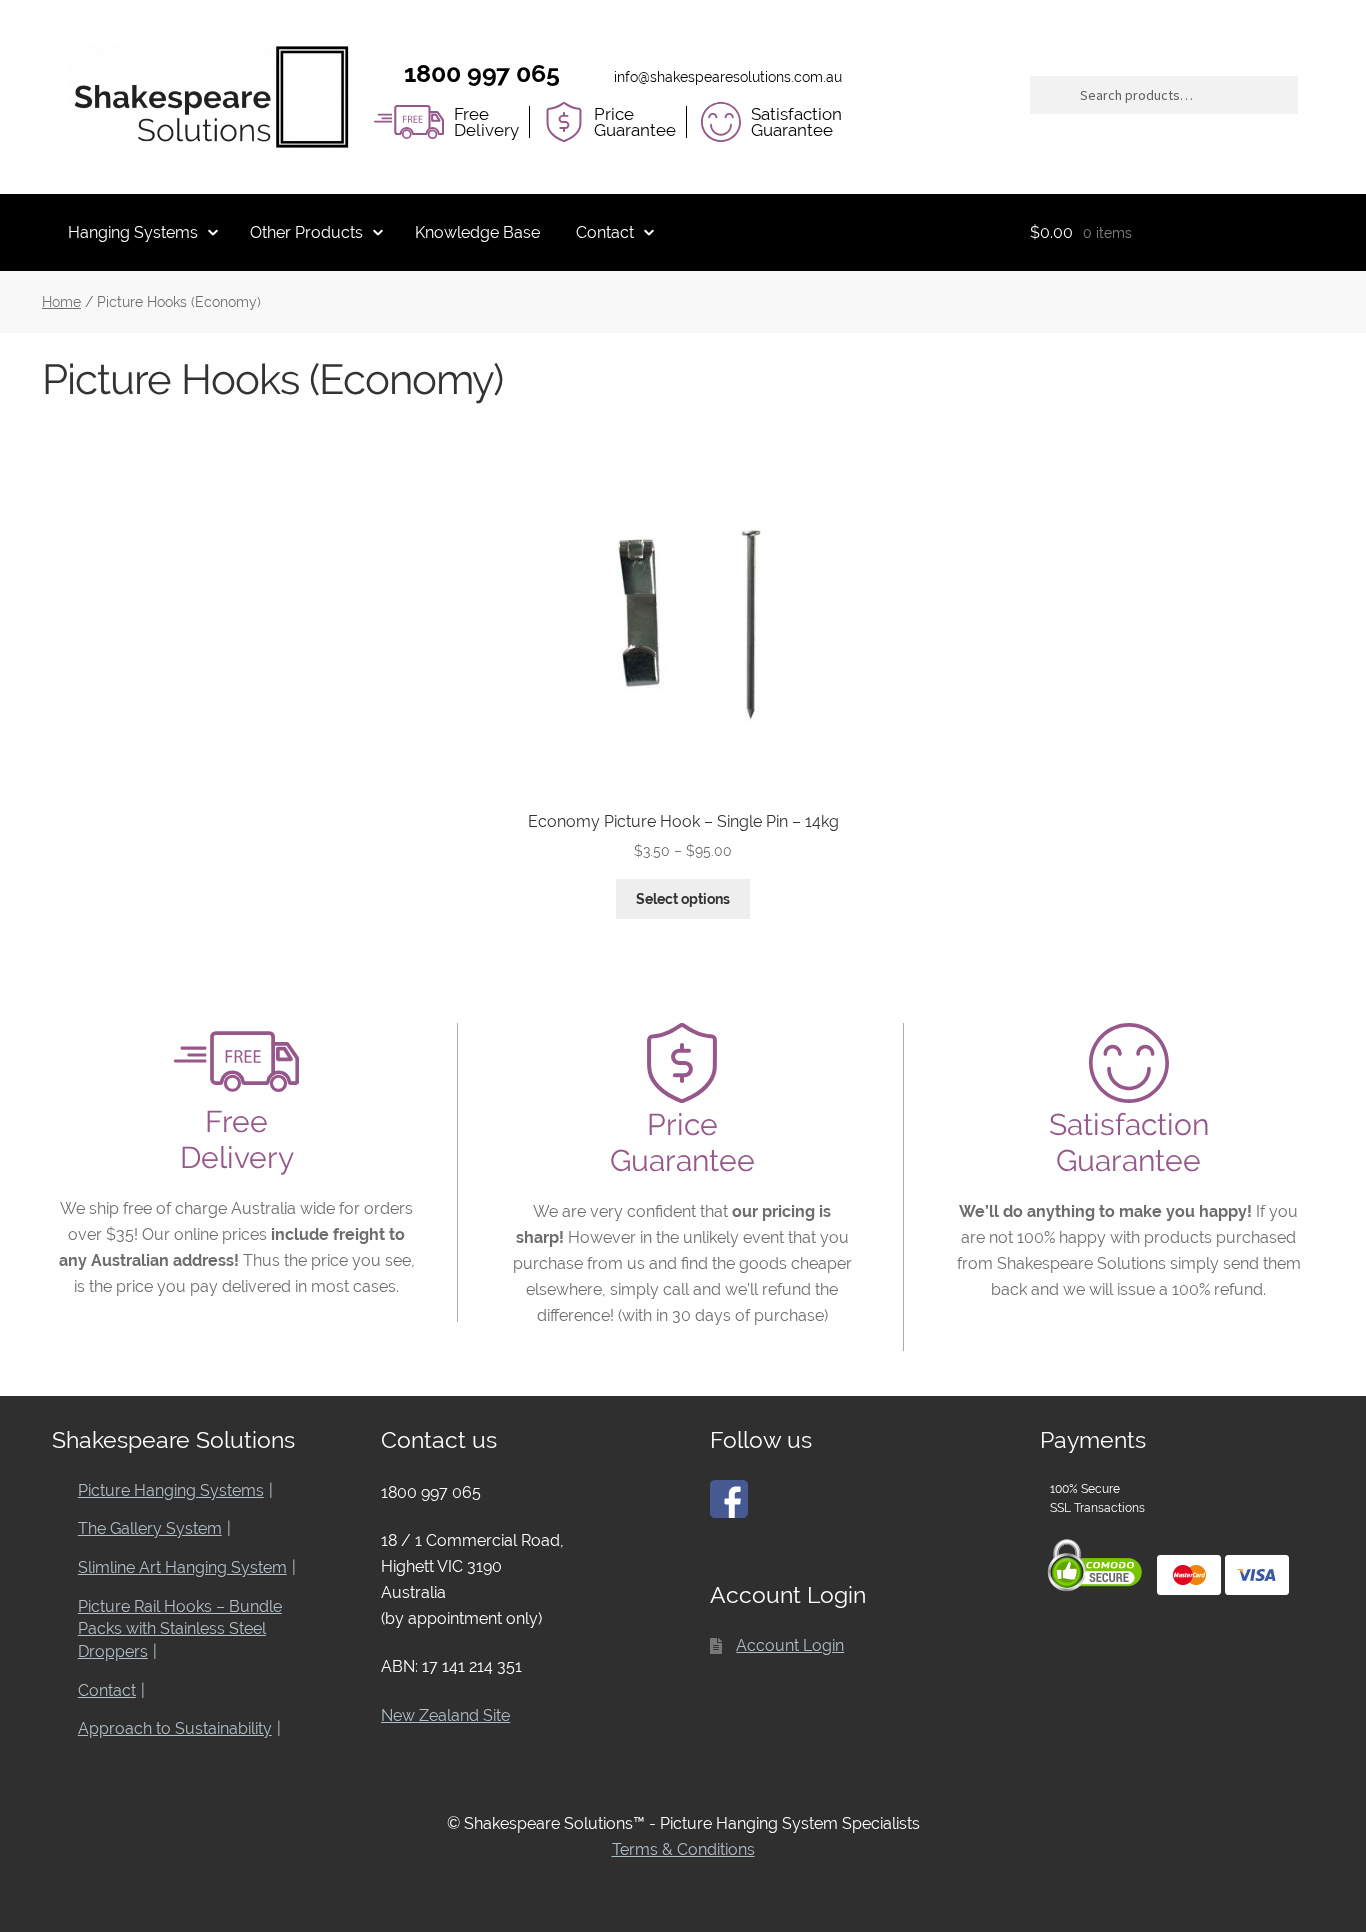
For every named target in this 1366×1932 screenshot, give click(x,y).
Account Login (790, 1645)
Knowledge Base (477, 232)
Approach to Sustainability (175, 1728)
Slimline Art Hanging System (182, 1567)
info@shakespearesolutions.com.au (728, 77)
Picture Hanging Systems (171, 1490)
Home (61, 302)
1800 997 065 (482, 73)
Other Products (306, 232)
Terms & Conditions (683, 1849)
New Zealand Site (445, 1715)
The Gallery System (150, 1528)
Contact (605, 232)
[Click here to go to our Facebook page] (729, 1499)
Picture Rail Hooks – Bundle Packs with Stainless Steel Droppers (180, 1629)
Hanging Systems (133, 232)
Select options (683, 899)
